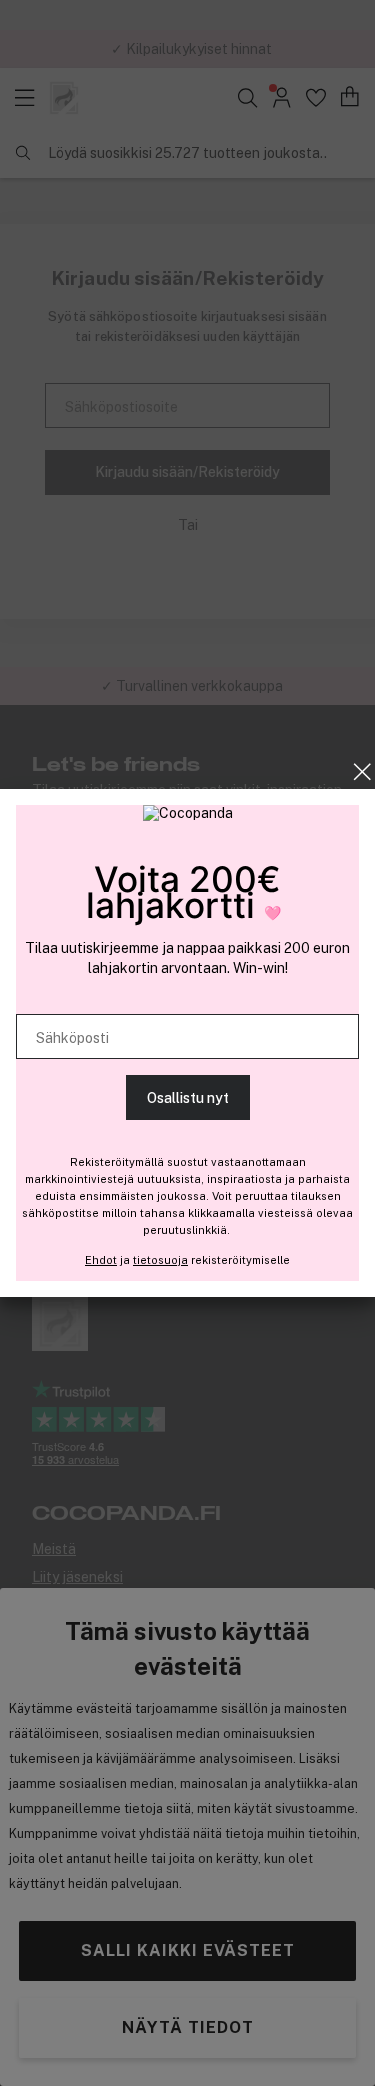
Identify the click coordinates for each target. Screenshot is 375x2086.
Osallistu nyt (188, 1098)
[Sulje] (362, 772)
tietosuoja (160, 1260)
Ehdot (101, 1260)
